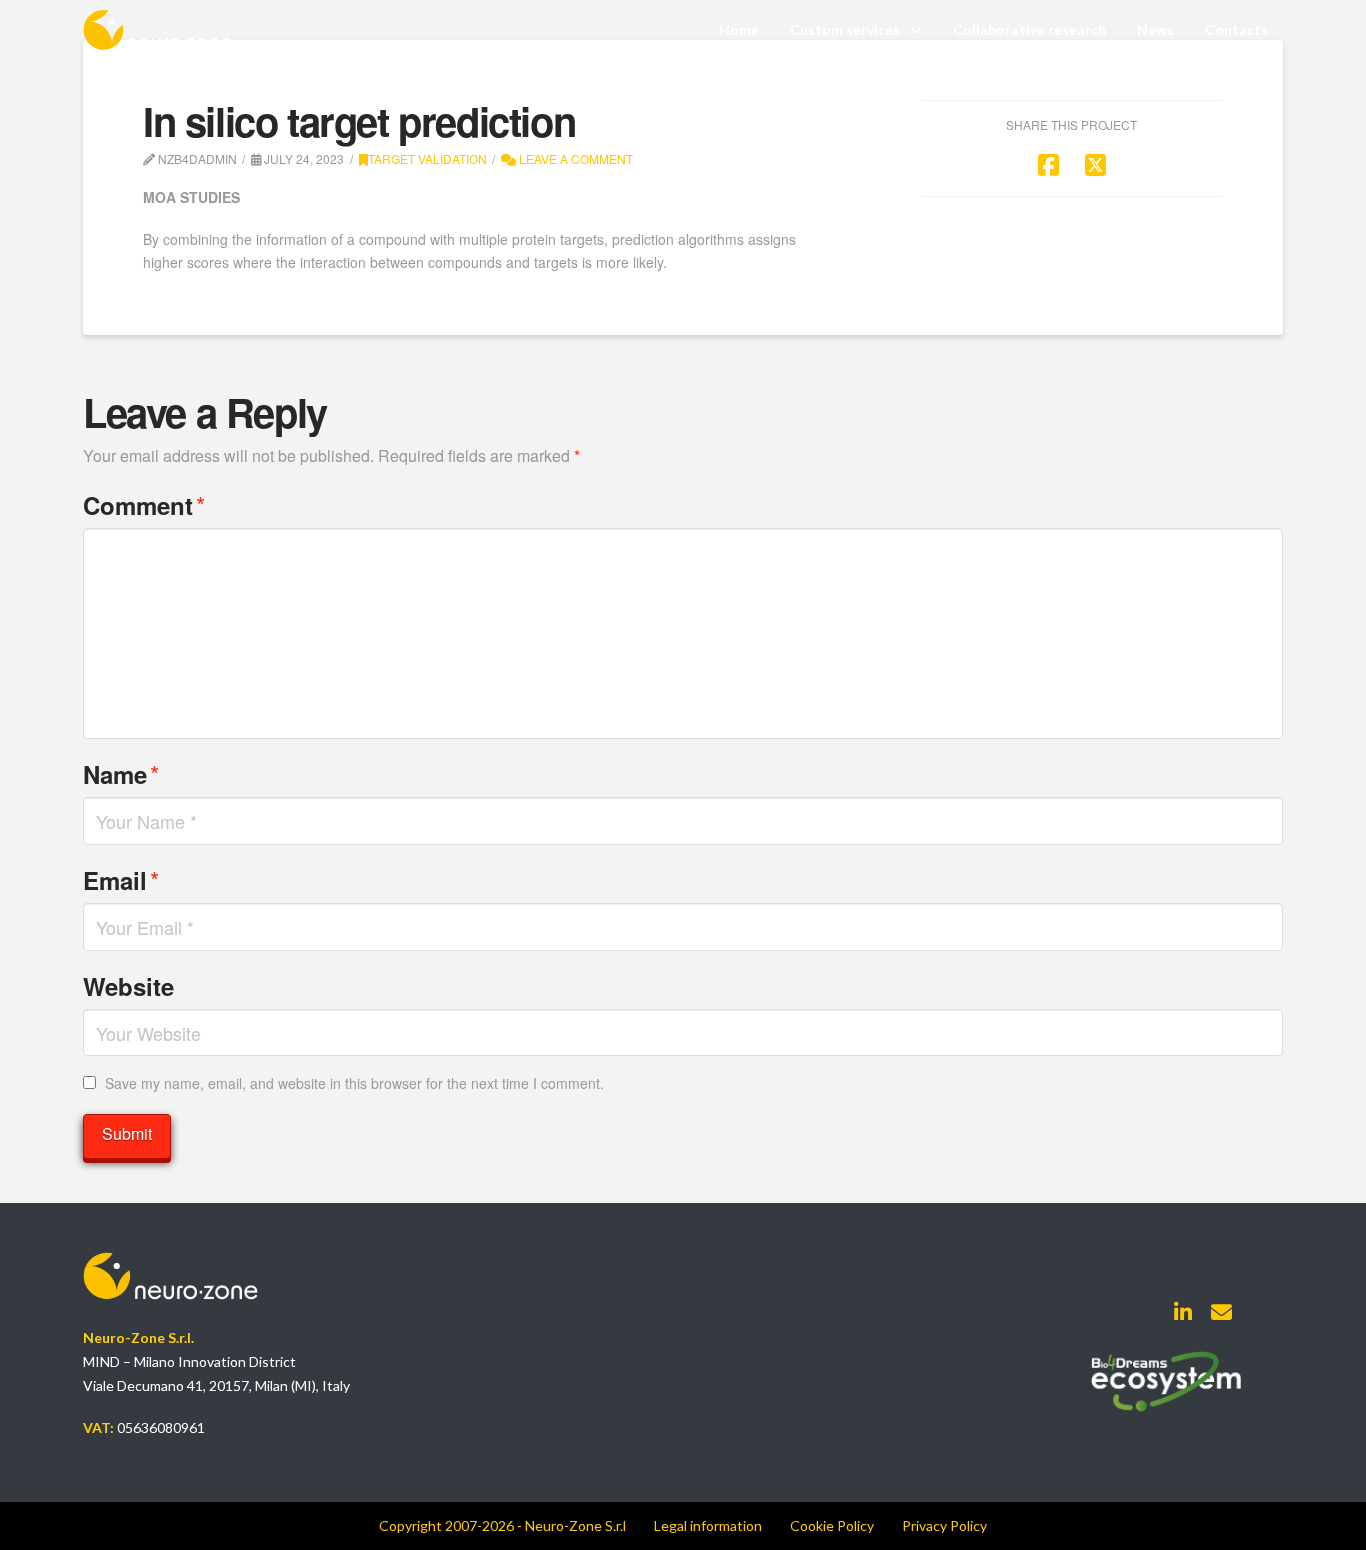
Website (128, 986)
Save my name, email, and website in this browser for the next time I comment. (354, 1083)
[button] (708, 1526)
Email (121, 879)
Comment (144, 504)
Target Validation (427, 158)
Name (121, 773)
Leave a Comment (574, 158)
